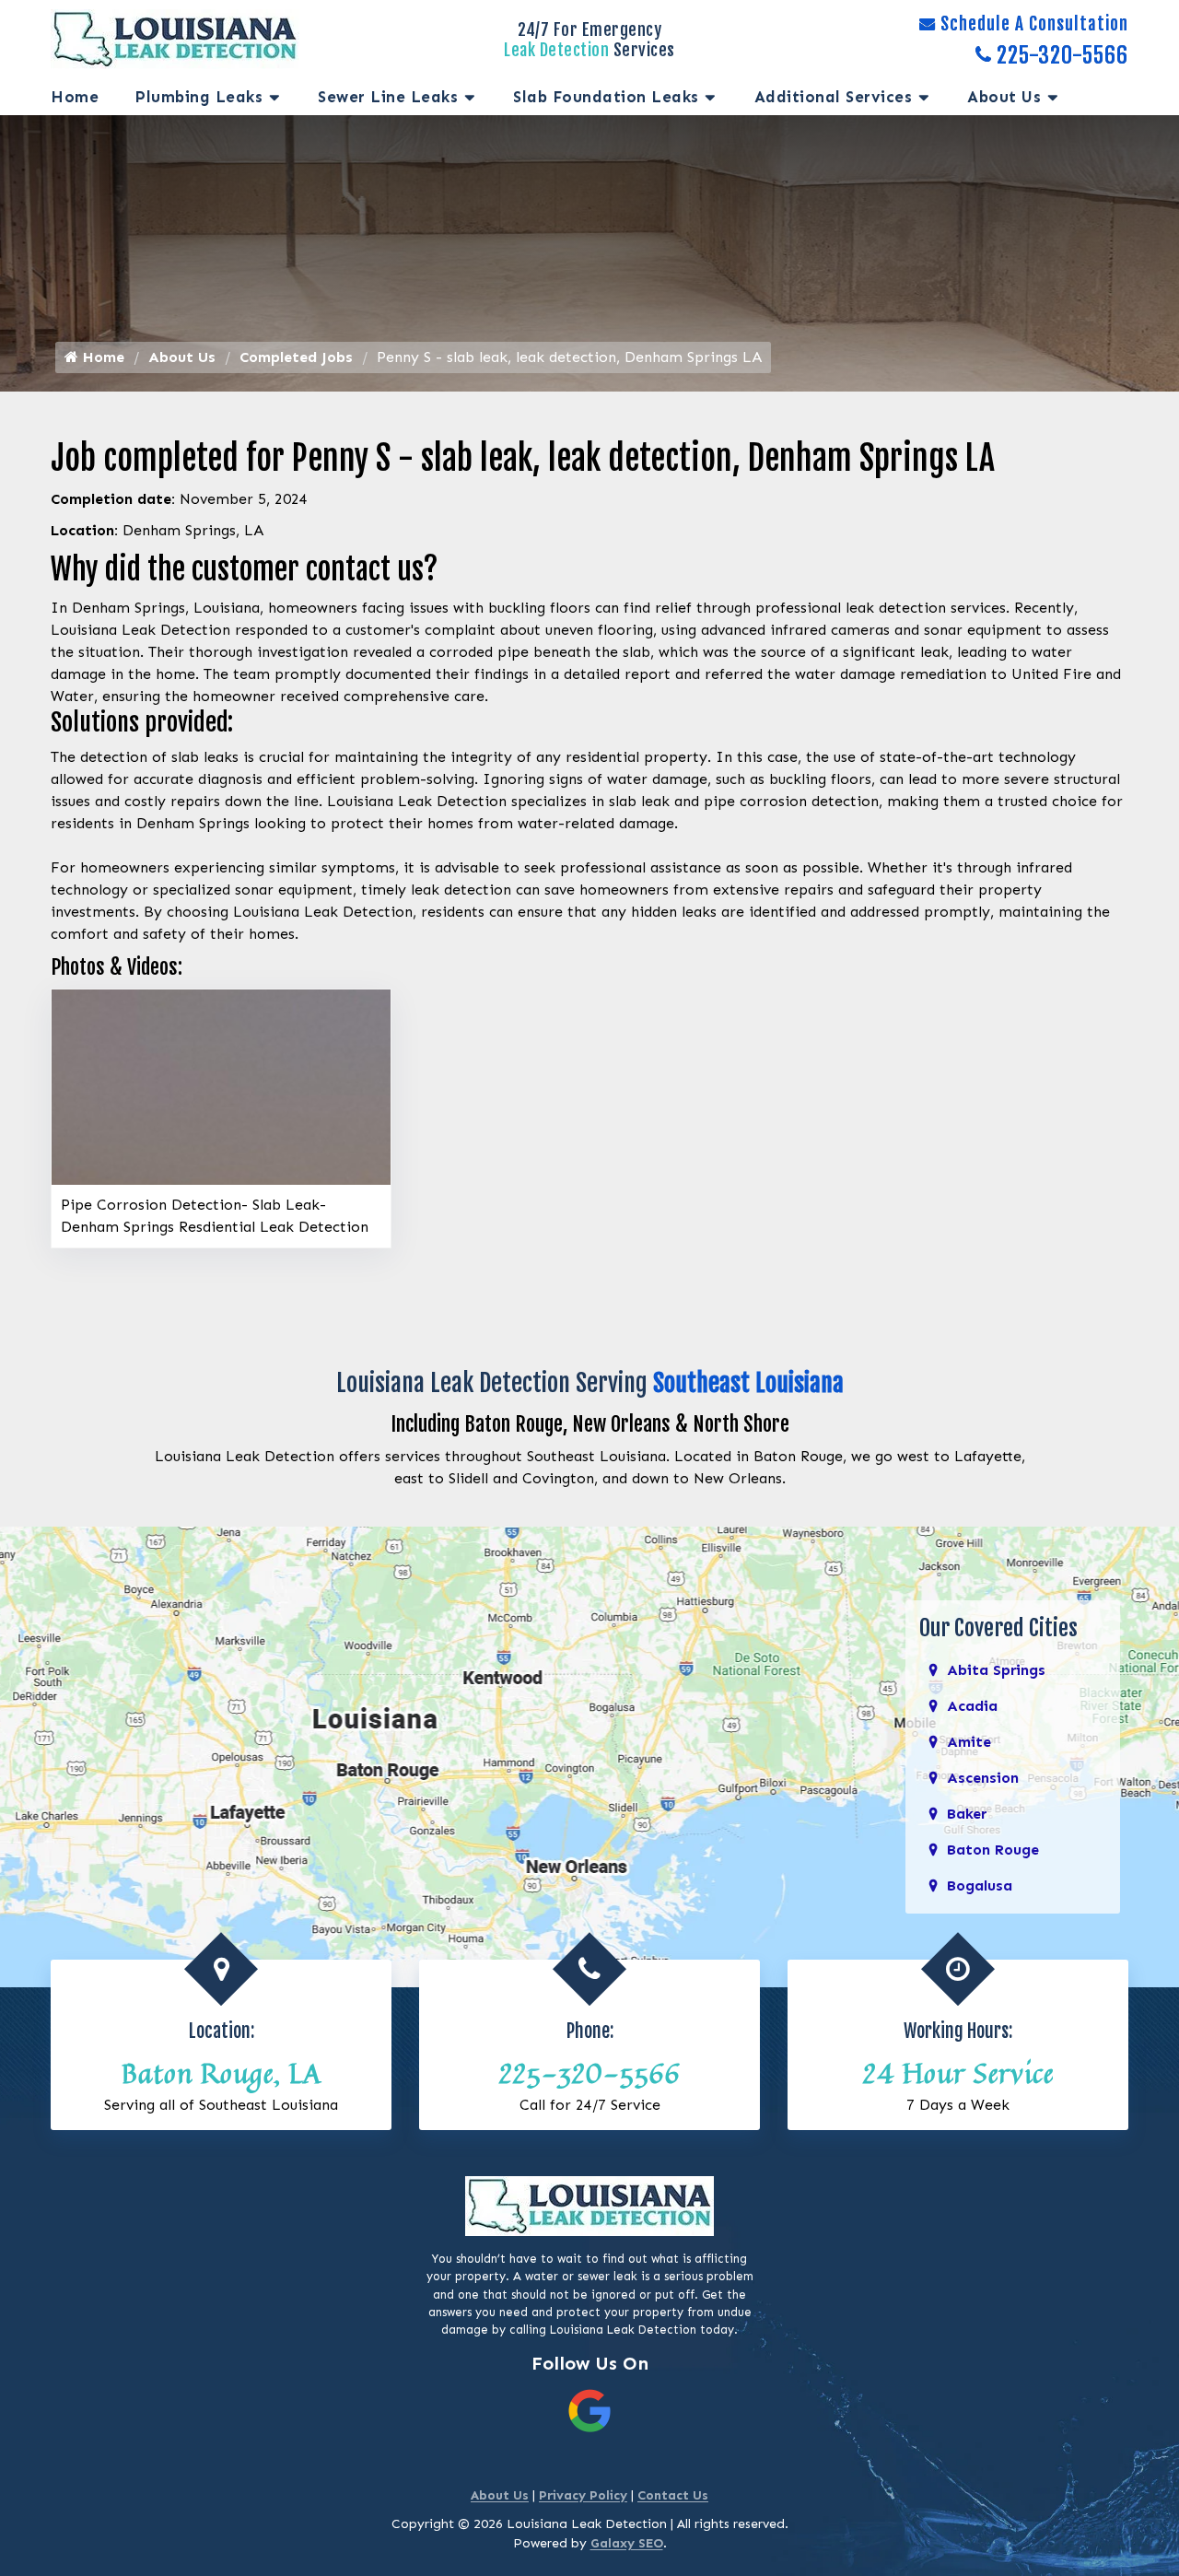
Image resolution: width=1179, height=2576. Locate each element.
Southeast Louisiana (748, 1383)
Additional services (834, 97)
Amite (969, 1742)
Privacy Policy (583, 2495)
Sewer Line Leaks (388, 97)
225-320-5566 (1062, 55)
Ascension (983, 1778)
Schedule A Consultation (1034, 24)
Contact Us (673, 2495)
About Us (1004, 97)
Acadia (972, 1706)
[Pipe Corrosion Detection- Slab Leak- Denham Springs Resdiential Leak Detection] (221, 1086)
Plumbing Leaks (199, 97)
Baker (967, 1814)
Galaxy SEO (627, 2543)
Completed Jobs (296, 357)
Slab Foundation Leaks (606, 97)
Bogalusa (980, 1885)
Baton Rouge (993, 1850)
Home (75, 97)
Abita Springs (996, 1670)
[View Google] (589, 2410)
